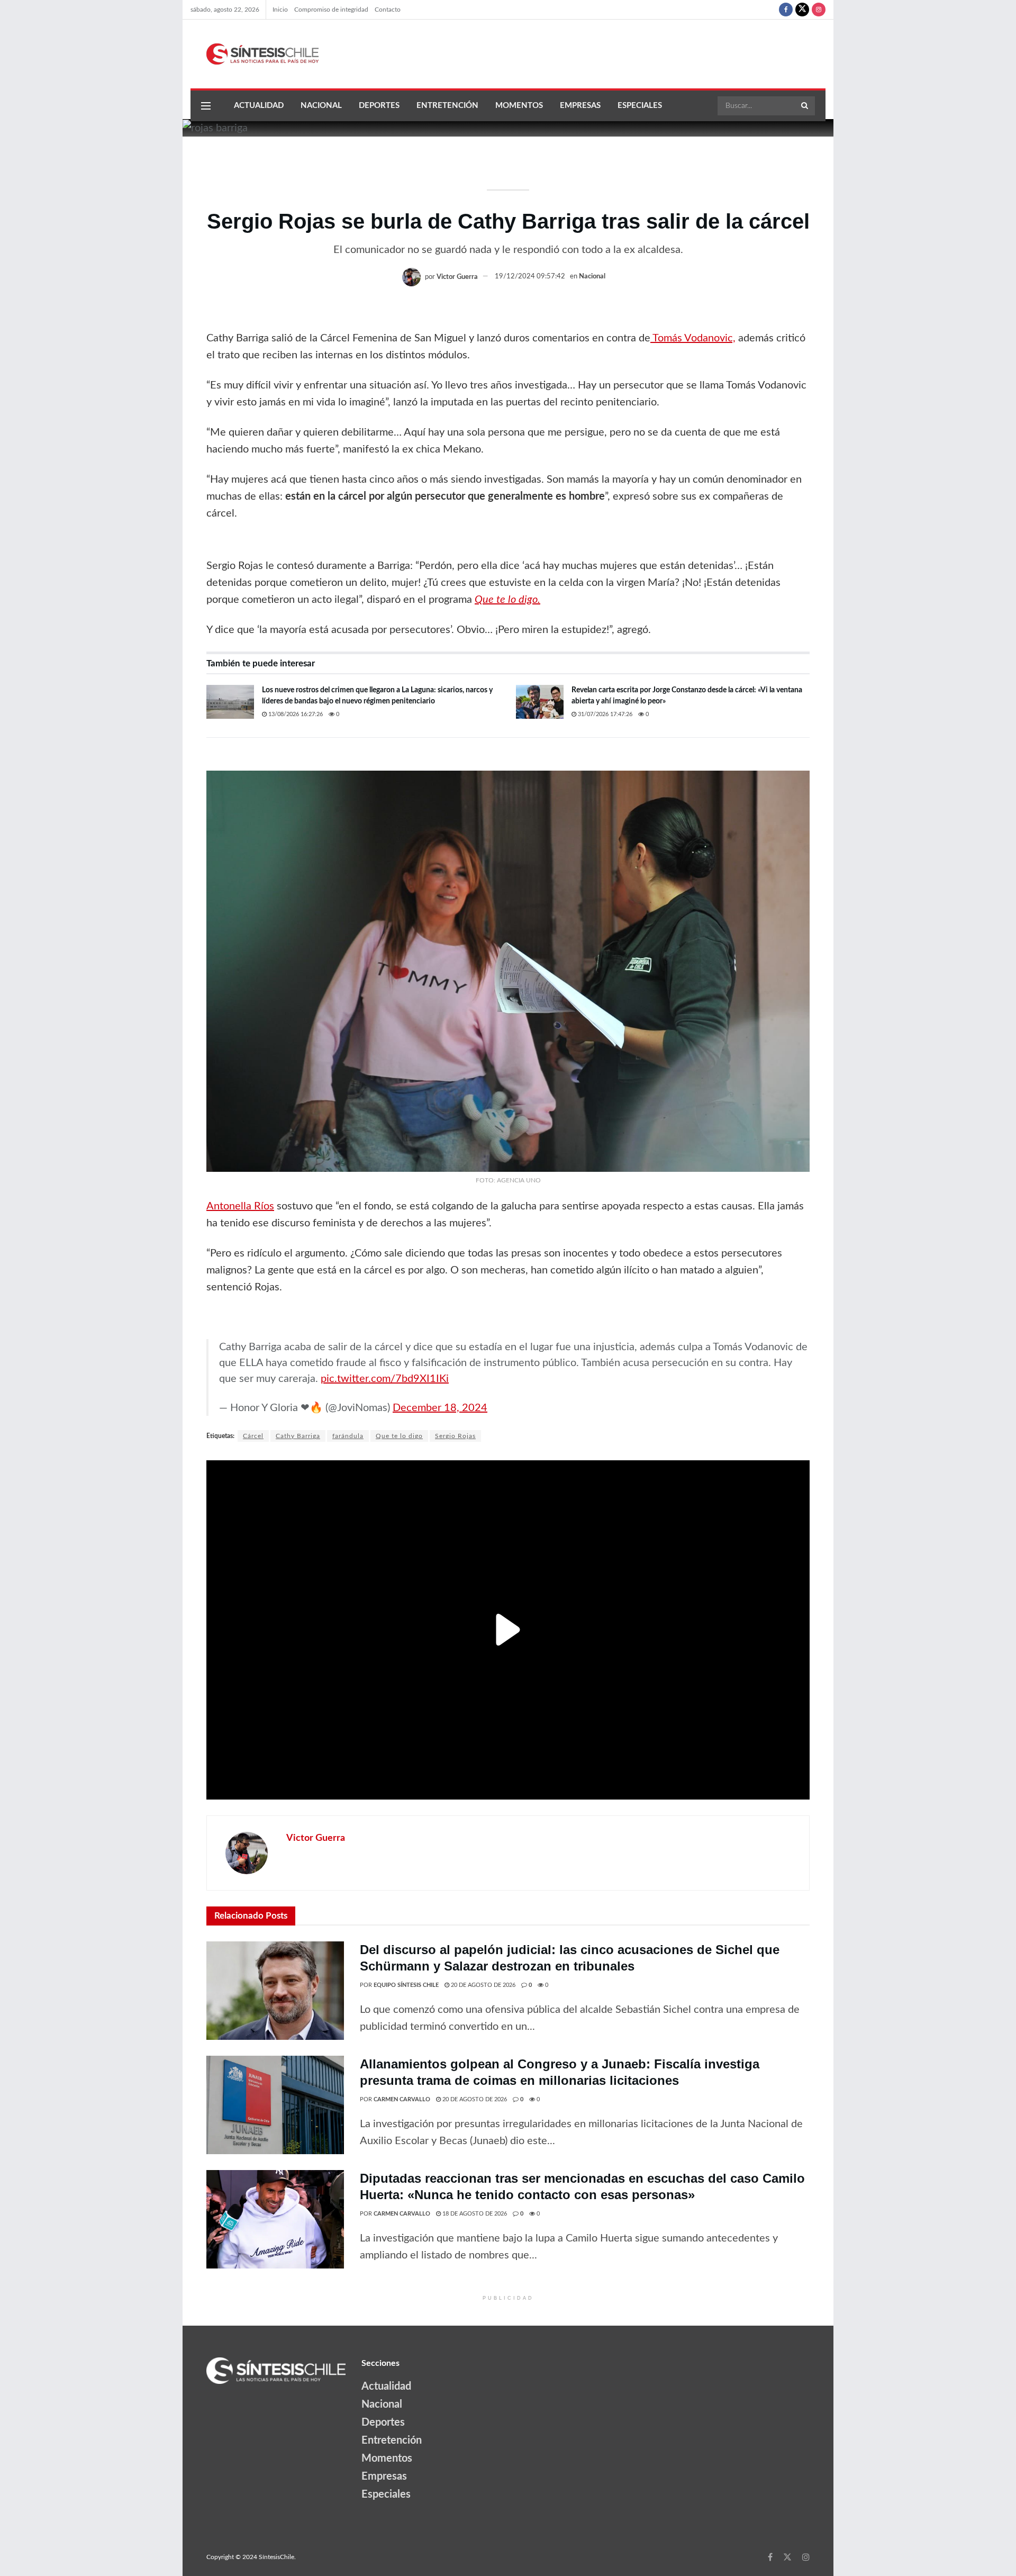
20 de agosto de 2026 (482, 1985)
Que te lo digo (399, 1436)
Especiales (640, 106)
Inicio (280, 10)
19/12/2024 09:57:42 (530, 277)
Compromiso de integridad (331, 10)
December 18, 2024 (440, 1408)
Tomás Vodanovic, (693, 338)
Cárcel (253, 1436)
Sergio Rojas (455, 1436)
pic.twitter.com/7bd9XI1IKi (385, 1379)
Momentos (519, 106)
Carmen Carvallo (402, 2099)
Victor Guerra (457, 277)
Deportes (379, 106)
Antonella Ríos (240, 1206)
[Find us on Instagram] (819, 10)
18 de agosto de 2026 (474, 2214)
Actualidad (259, 106)
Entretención (447, 106)
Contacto (388, 10)
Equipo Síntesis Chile (406, 1985)
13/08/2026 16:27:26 (295, 714)
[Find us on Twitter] (802, 10)
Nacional (321, 106)
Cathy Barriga (298, 1436)
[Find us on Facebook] (786, 10)
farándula (348, 1436)
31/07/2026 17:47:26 (604, 714)
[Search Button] (805, 106)
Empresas (580, 106)
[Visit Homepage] (255, 54)
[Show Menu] (206, 106)
